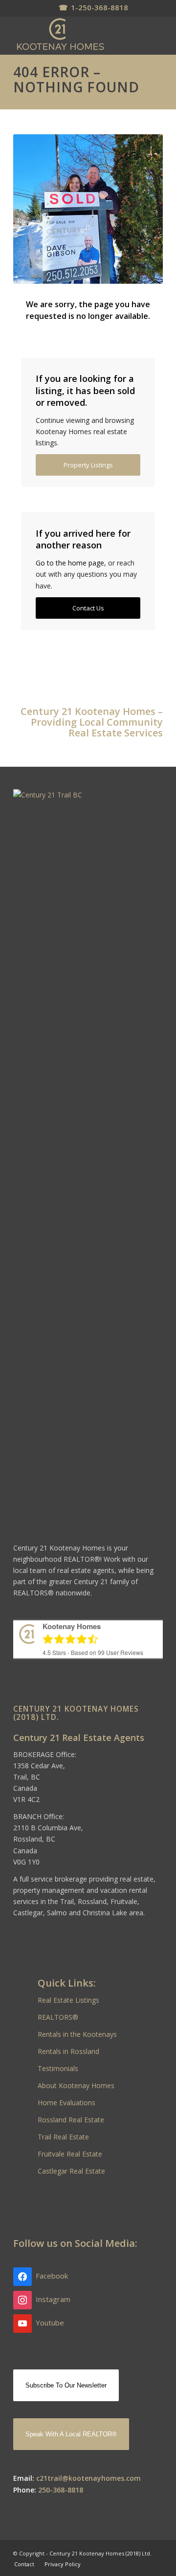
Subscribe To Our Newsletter (66, 2385)
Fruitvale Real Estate (70, 2154)
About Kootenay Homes (76, 2085)
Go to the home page (70, 563)
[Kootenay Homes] (73, 35)
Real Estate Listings (68, 2000)
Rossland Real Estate (71, 2120)
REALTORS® (58, 2017)
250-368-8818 (61, 2490)
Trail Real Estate (63, 2137)
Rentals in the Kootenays (77, 2034)
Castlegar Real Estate (71, 2171)
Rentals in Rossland (68, 2051)
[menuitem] (24, 2564)
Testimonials (58, 2068)
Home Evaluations (66, 2103)
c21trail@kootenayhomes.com (88, 2478)
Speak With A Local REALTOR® (71, 2434)
